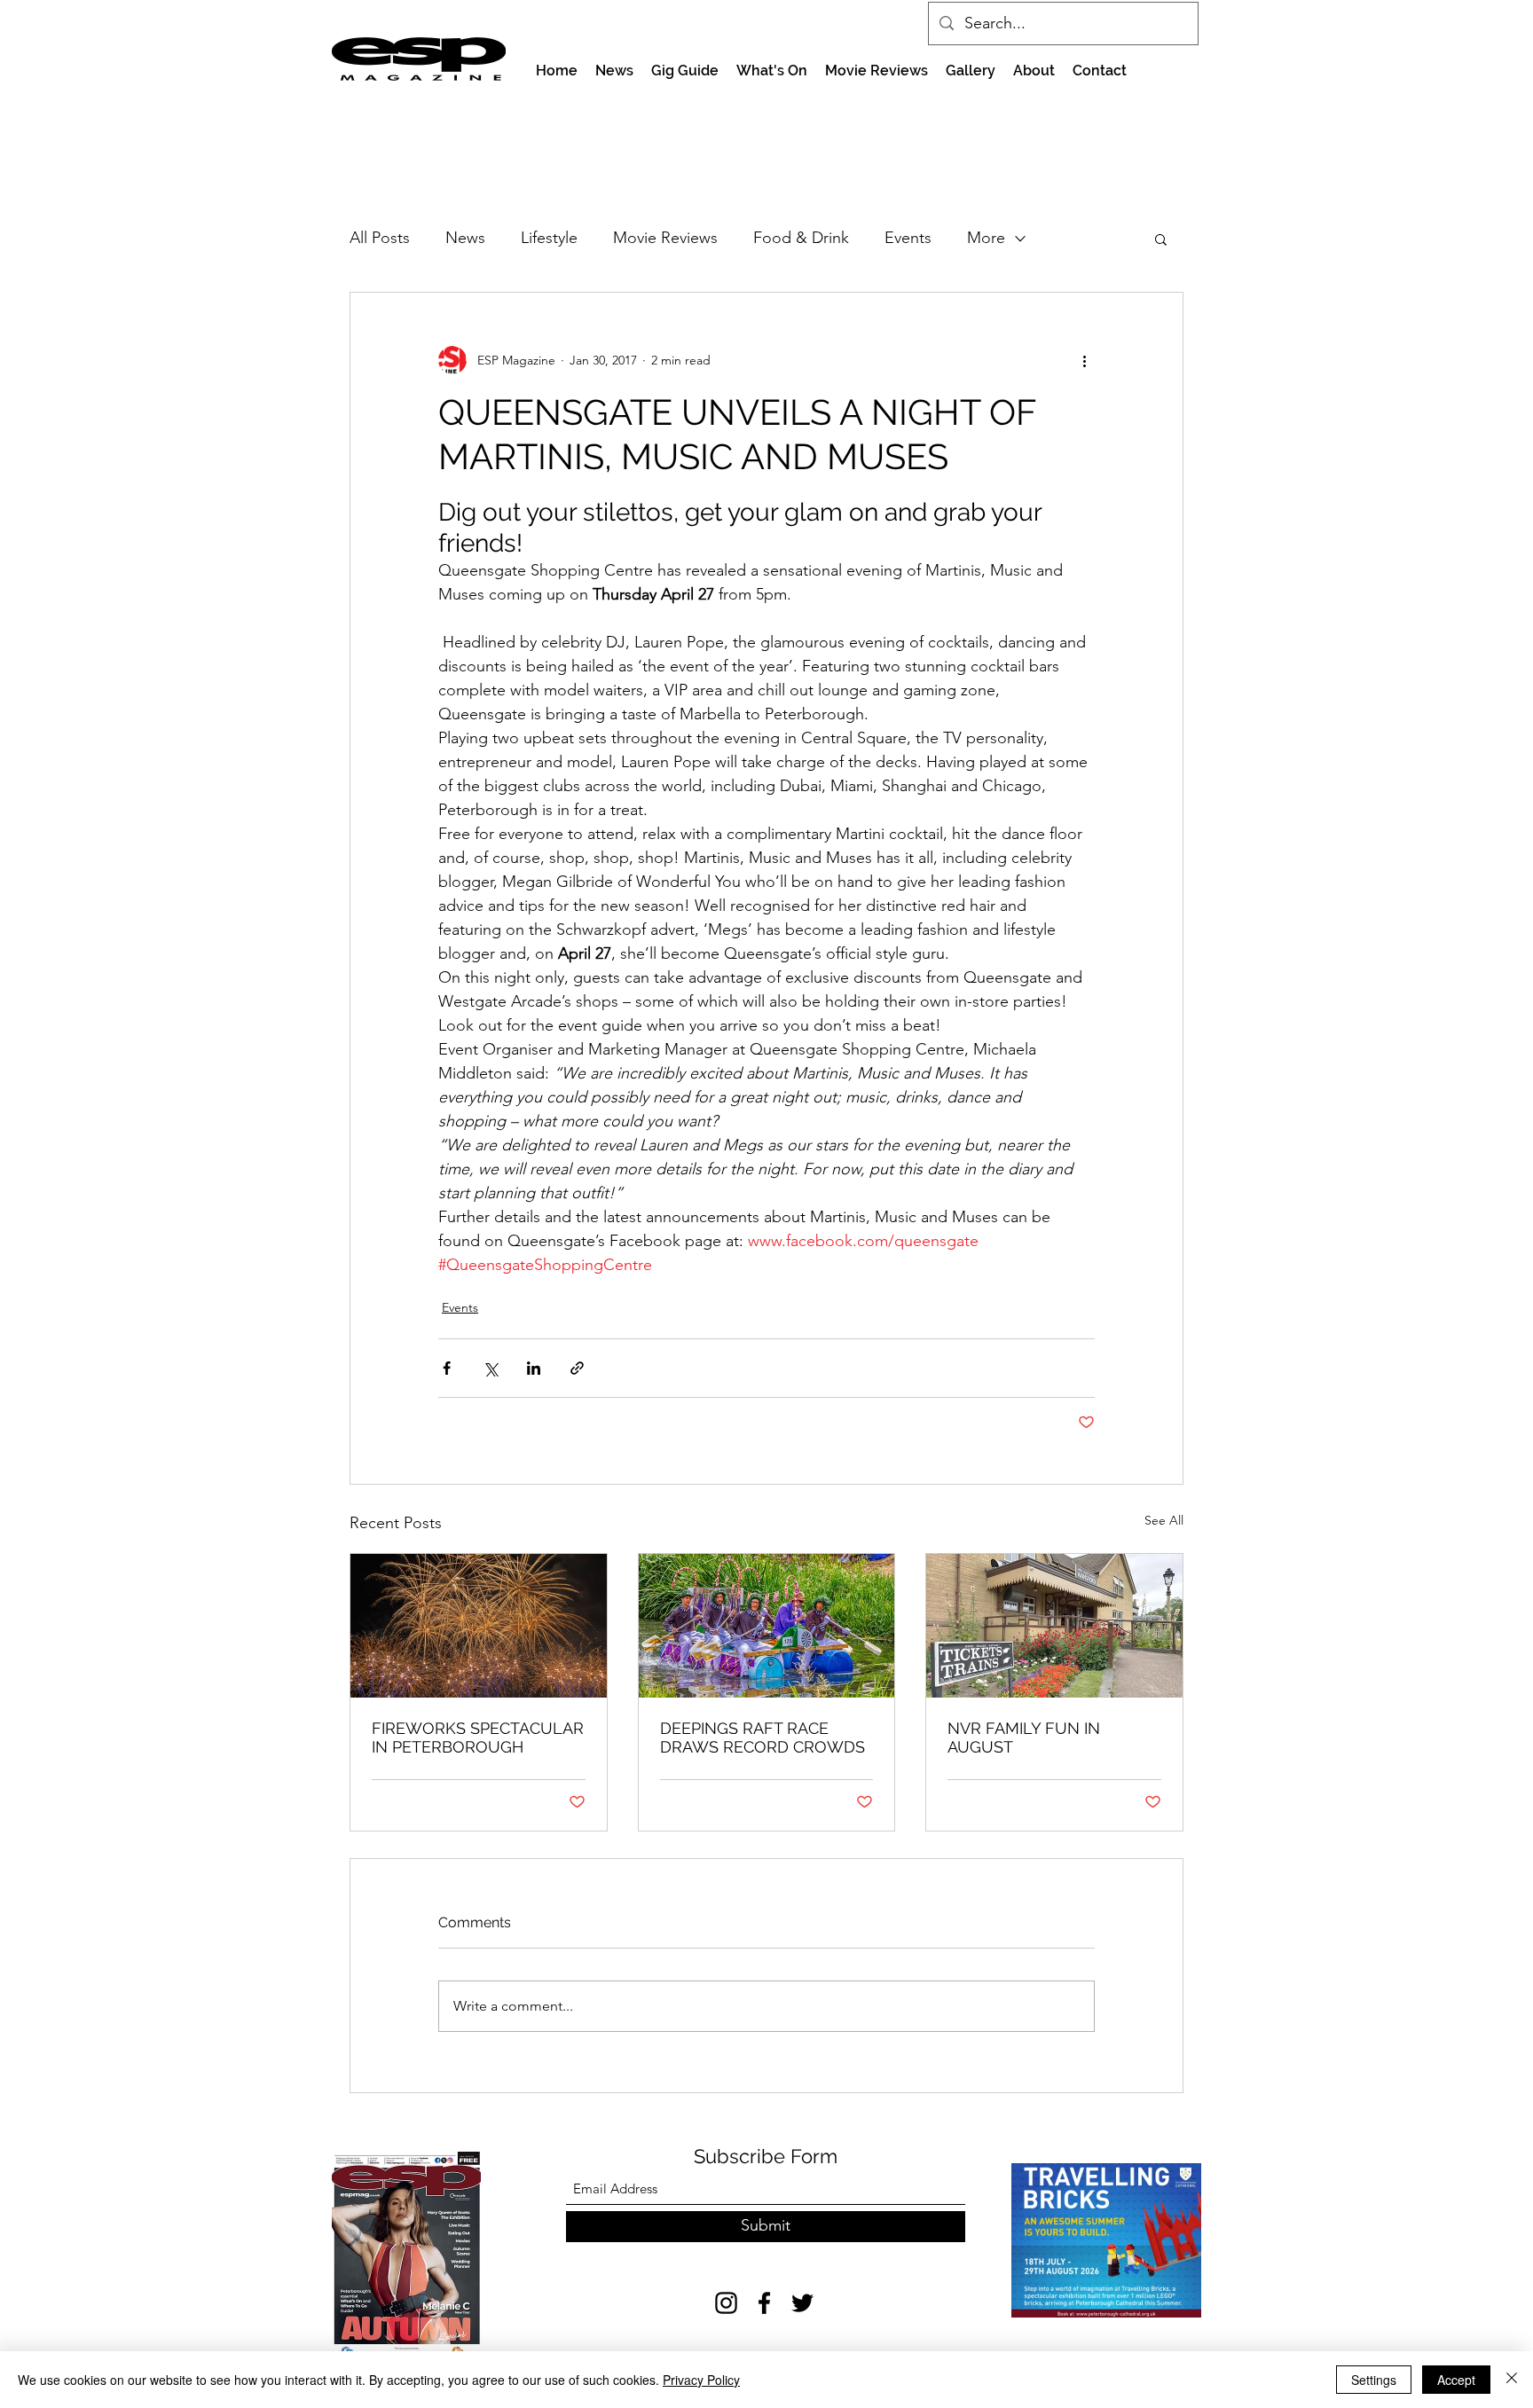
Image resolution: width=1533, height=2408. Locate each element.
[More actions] (1084, 360)
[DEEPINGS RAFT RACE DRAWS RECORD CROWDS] (767, 1626)
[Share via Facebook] (447, 1368)
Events (908, 238)
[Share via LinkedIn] (534, 1368)
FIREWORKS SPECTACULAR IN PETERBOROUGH (478, 1737)
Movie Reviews (665, 238)
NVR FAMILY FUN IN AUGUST (1024, 1737)
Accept (1456, 2380)
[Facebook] (764, 2303)
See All (1164, 1520)
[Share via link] (577, 1368)
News (465, 238)
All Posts (380, 238)
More (986, 238)
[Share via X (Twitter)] (490, 1368)
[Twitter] (802, 2303)
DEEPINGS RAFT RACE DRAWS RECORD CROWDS (763, 1737)
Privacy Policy (701, 2380)
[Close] (1512, 2380)
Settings (1374, 2380)
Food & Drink (801, 238)
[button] (1161, 239)
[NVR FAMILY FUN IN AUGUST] (1054, 1626)
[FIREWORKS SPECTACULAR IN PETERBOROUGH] (479, 1626)
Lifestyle (549, 238)
